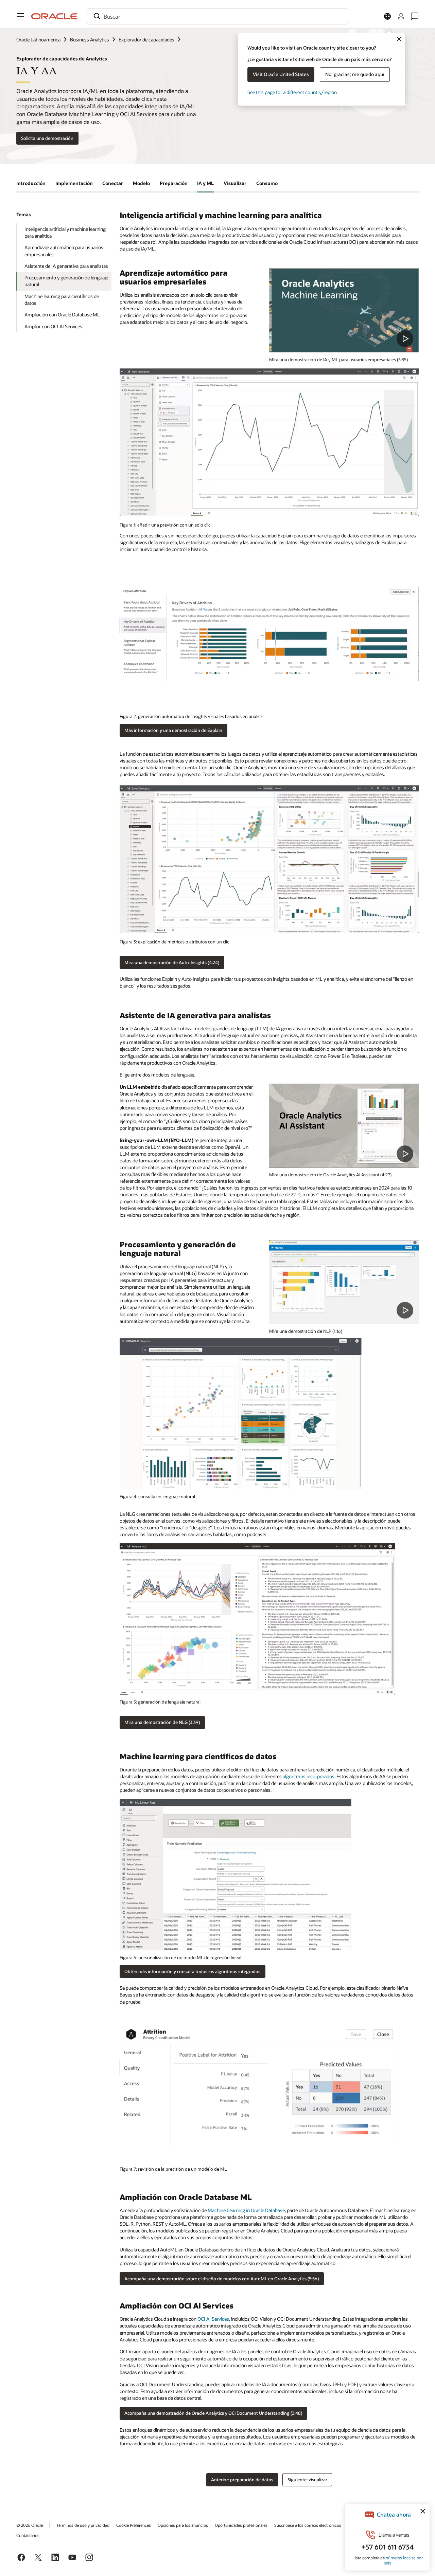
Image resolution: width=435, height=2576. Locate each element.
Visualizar (235, 183)
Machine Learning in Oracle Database (246, 2210)
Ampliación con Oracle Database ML (62, 315)
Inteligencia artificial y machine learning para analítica (65, 232)
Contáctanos (28, 2535)
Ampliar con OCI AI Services (53, 326)
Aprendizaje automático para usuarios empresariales (64, 251)
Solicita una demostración (47, 138)
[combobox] (217, 16)
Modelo (141, 183)
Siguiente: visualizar (307, 2480)
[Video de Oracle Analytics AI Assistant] (344, 1126)
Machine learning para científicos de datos (62, 300)
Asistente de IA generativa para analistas (66, 266)
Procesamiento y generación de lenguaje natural (66, 281)
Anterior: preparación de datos (242, 2480)
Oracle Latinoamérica (38, 40)
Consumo (267, 183)
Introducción (31, 183)
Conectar (113, 183)
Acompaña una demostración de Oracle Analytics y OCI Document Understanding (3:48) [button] (213, 2413)
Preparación (174, 183)
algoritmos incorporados (309, 1776)
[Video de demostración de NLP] (344, 310)
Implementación (74, 183)
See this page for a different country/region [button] (292, 92)
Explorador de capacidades (146, 40)
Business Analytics (90, 40)
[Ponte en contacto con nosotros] (415, 16)
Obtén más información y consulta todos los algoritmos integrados (192, 1971)
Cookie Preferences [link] (134, 2525)
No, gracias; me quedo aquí (355, 74)
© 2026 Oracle (30, 2525)
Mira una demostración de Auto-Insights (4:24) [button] (172, 962)
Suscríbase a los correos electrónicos (308, 2525)
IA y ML (205, 183)
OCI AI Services (213, 2319)
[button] (20, 16)
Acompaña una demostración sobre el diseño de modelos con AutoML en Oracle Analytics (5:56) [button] (222, 2279)
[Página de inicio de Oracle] (54, 16)
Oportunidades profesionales (241, 2525)
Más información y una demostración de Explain (173, 730)
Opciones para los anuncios (183, 2525)
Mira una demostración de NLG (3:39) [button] (162, 1722)
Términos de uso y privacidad (83, 2525)
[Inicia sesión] (401, 16)
